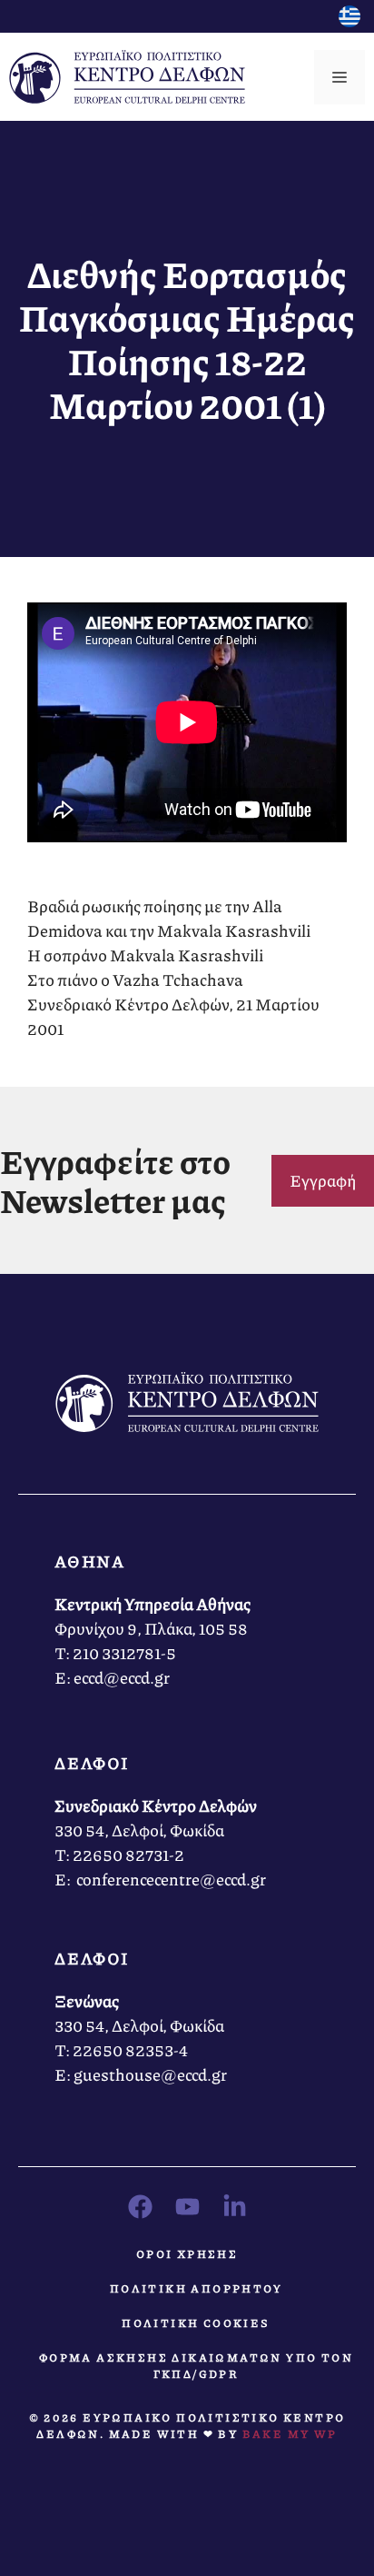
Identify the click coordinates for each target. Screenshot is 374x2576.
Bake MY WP (290, 2434)
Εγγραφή (323, 1180)
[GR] (349, 21)
